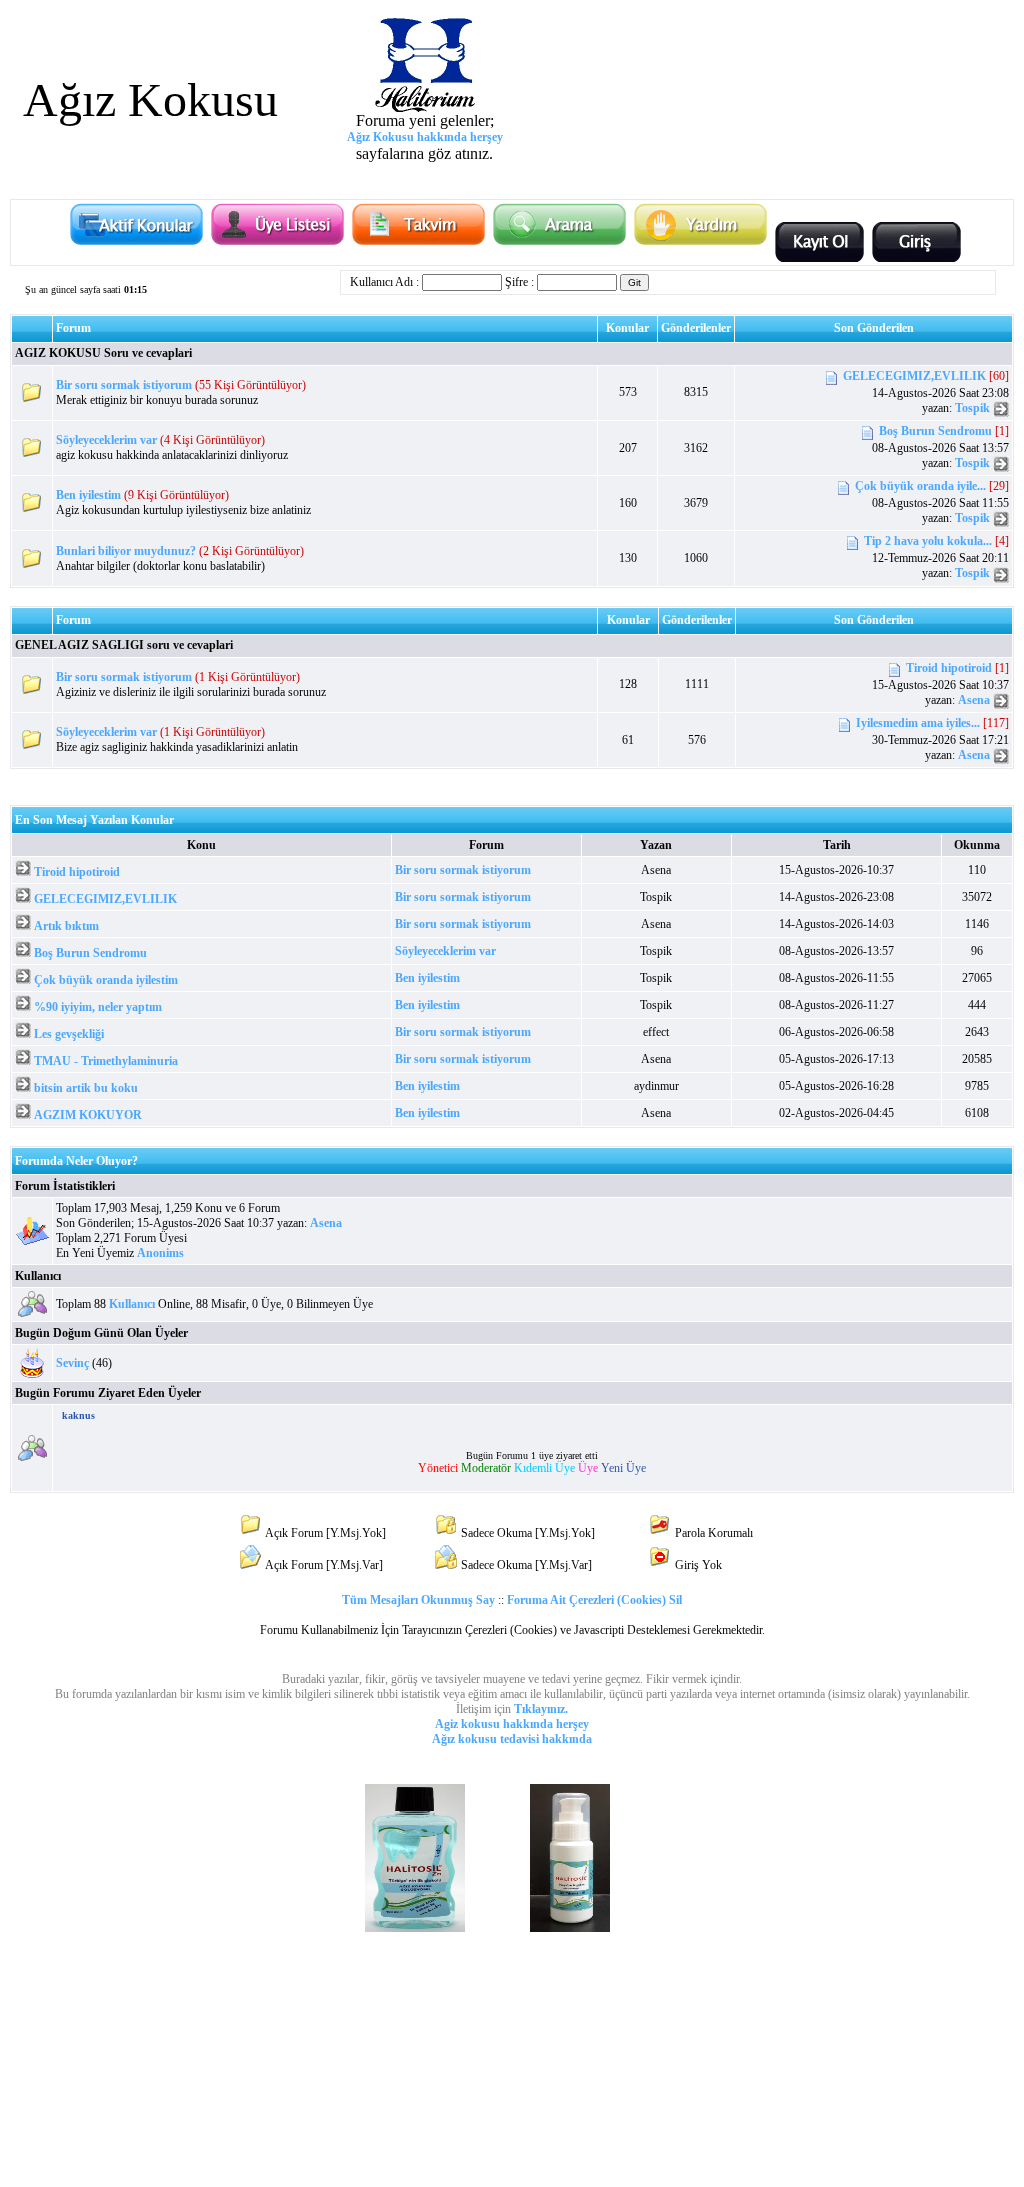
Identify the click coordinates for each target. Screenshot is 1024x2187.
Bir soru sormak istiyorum (124, 385)
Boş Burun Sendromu (935, 431)
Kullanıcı (38, 1276)
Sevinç (72, 1363)
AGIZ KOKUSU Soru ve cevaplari (103, 353)
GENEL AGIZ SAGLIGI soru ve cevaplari (124, 645)
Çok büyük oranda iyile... (920, 486)
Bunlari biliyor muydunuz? (126, 551)
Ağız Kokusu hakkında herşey (425, 137)
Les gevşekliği (69, 1034)
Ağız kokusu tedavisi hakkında (512, 1739)
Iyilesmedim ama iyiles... (918, 723)
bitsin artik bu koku (86, 1088)
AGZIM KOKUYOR (88, 1115)
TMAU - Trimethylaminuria (106, 1061)
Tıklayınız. (541, 1709)
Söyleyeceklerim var (106, 440)
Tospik (972, 408)
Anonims (160, 1253)
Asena (974, 700)
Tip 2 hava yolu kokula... (928, 542)
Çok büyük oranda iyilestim (106, 980)
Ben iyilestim (88, 495)
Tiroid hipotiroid (949, 668)
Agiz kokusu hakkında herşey (512, 1724)
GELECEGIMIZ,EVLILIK (914, 376)
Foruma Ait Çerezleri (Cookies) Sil (594, 1600)
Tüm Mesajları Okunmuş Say (418, 1600)
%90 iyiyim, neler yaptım (98, 1007)
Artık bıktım (66, 926)
